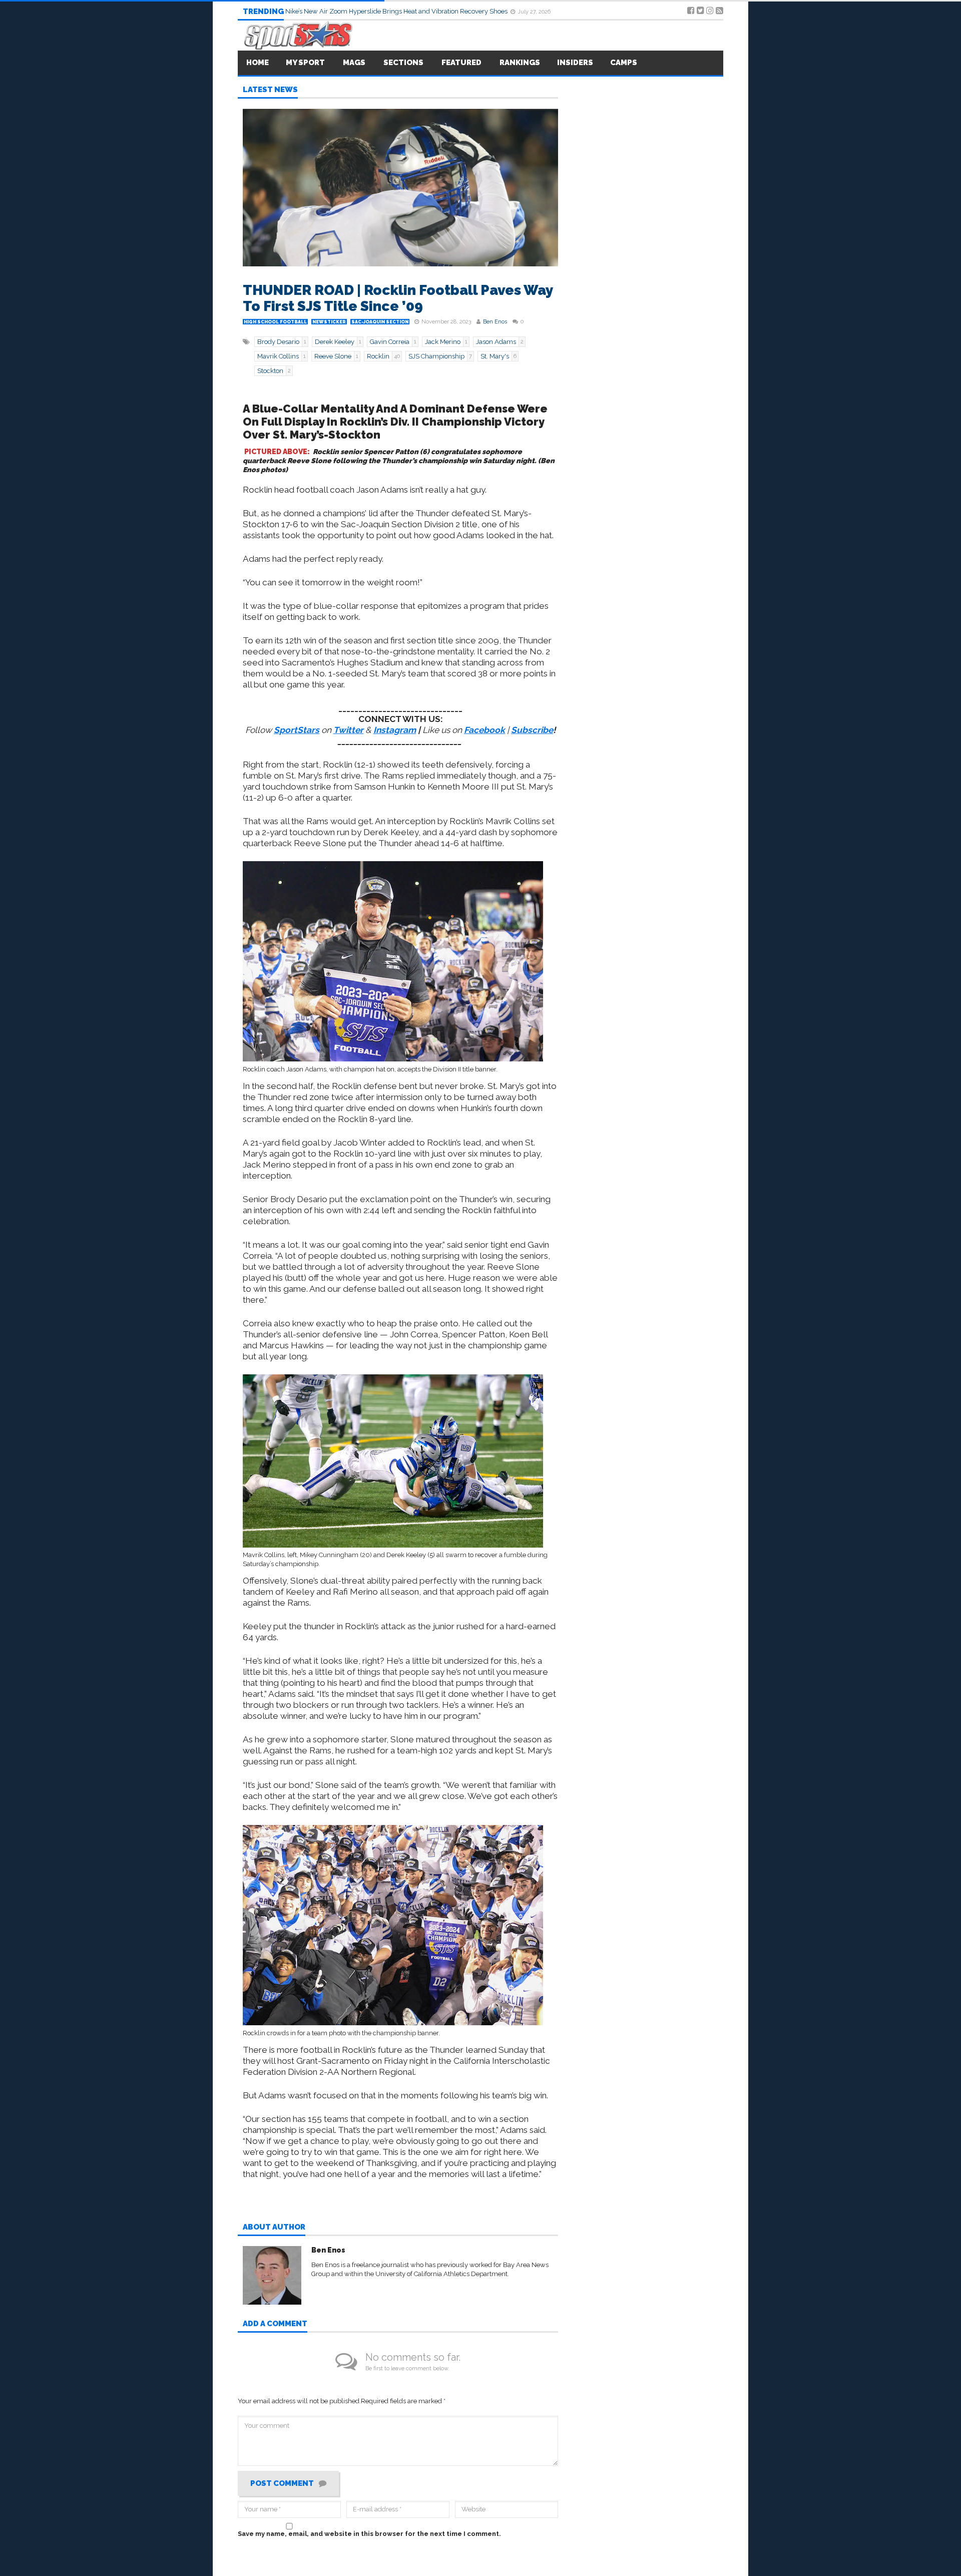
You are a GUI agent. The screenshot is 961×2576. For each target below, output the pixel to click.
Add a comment (275, 2324)
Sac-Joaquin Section (380, 322)
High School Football (275, 322)
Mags (354, 63)
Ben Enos (495, 322)
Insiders (575, 63)
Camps (624, 63)
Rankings (520, 63)
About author (274, 2228)
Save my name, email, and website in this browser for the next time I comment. (369, 2534)
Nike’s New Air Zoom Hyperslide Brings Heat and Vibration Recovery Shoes (397, 11)
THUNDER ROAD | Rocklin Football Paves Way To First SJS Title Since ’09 (398, 298)
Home (258, 63)
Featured (461, 63)
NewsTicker (329, 322)
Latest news (270, 90)
